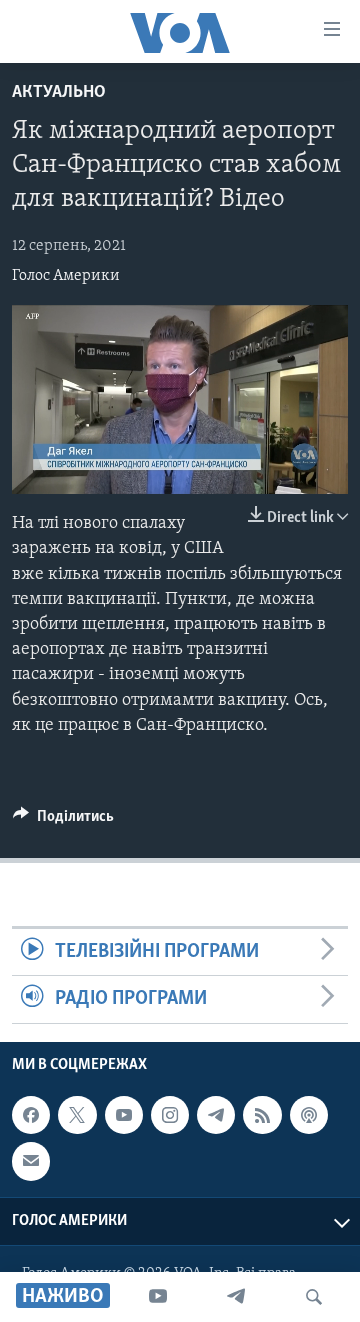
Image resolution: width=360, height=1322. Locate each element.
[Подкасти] (309, 1115)
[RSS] (262, 1115)
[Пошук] (314, 1297)
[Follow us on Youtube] (124, 1115)
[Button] (63, 821)
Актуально (59, 93)
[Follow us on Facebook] (31, 1115)
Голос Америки (66, 276)
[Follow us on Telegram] (216, 1115)
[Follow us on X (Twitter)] (77, 1115)
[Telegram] (236, 1297)
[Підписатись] (31, 1161)
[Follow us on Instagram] (170, 1115)
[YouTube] (158, 1297)
